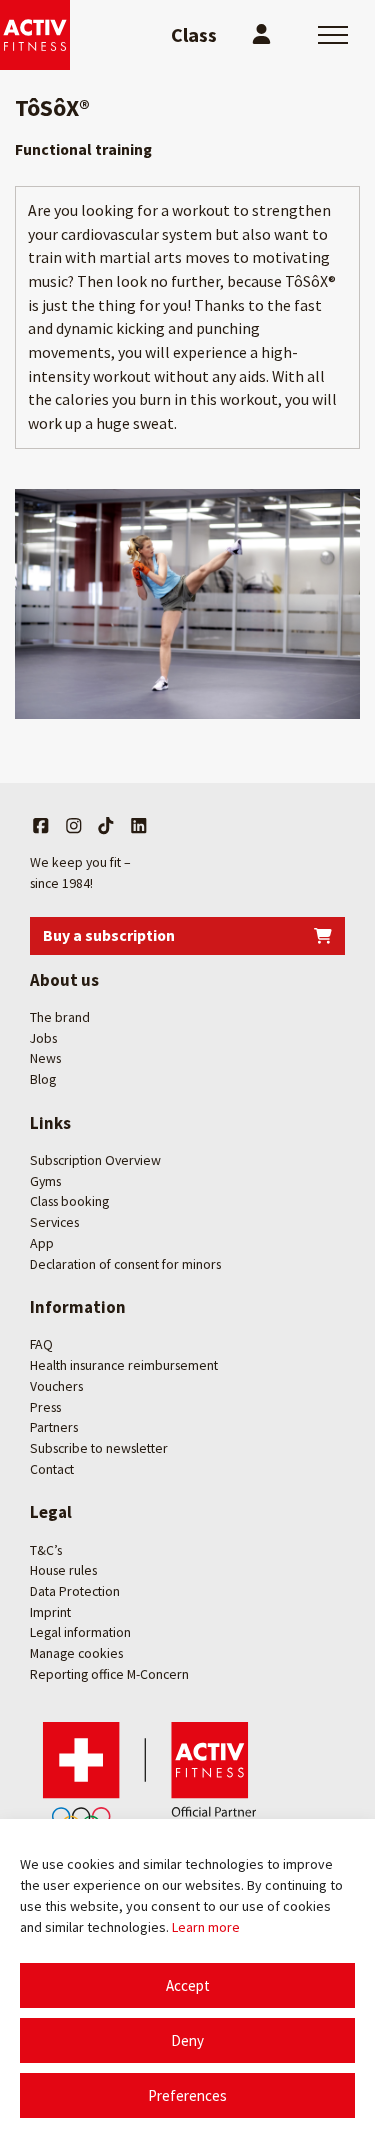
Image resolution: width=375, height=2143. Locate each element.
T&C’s (46, 1550)
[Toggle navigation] (333, 35)
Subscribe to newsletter (99, 1448)
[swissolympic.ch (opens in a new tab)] (155, 1778)
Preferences (187, 2095)
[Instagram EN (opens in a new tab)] (74, 826)
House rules (63, 1570)
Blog (43, 1079)
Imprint (50, 1612)
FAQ (41, 1344)
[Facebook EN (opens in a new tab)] (41, 826)
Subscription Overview (95, 1160)
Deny (187, 2040)
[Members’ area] (261, 35)
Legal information (80, 1632)
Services (54, 1222)
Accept (188, 1985)
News (45, 1058)
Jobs (43, 1038)
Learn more (206, 1927)
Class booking (69, 1201)
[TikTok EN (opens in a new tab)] (106, 826)
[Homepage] (35, 35)
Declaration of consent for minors (125, 1264)
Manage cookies (76, 1653)
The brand (60, 1017)
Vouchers (56, 1386)
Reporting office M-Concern (109, 1674)
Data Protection (75, 1591)
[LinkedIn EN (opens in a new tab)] (139, 826)
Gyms (45, 1181)
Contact (52, 1469)
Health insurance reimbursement (124, 1365)
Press (45, 1407)
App (42, 1243)
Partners (54, 1427)
